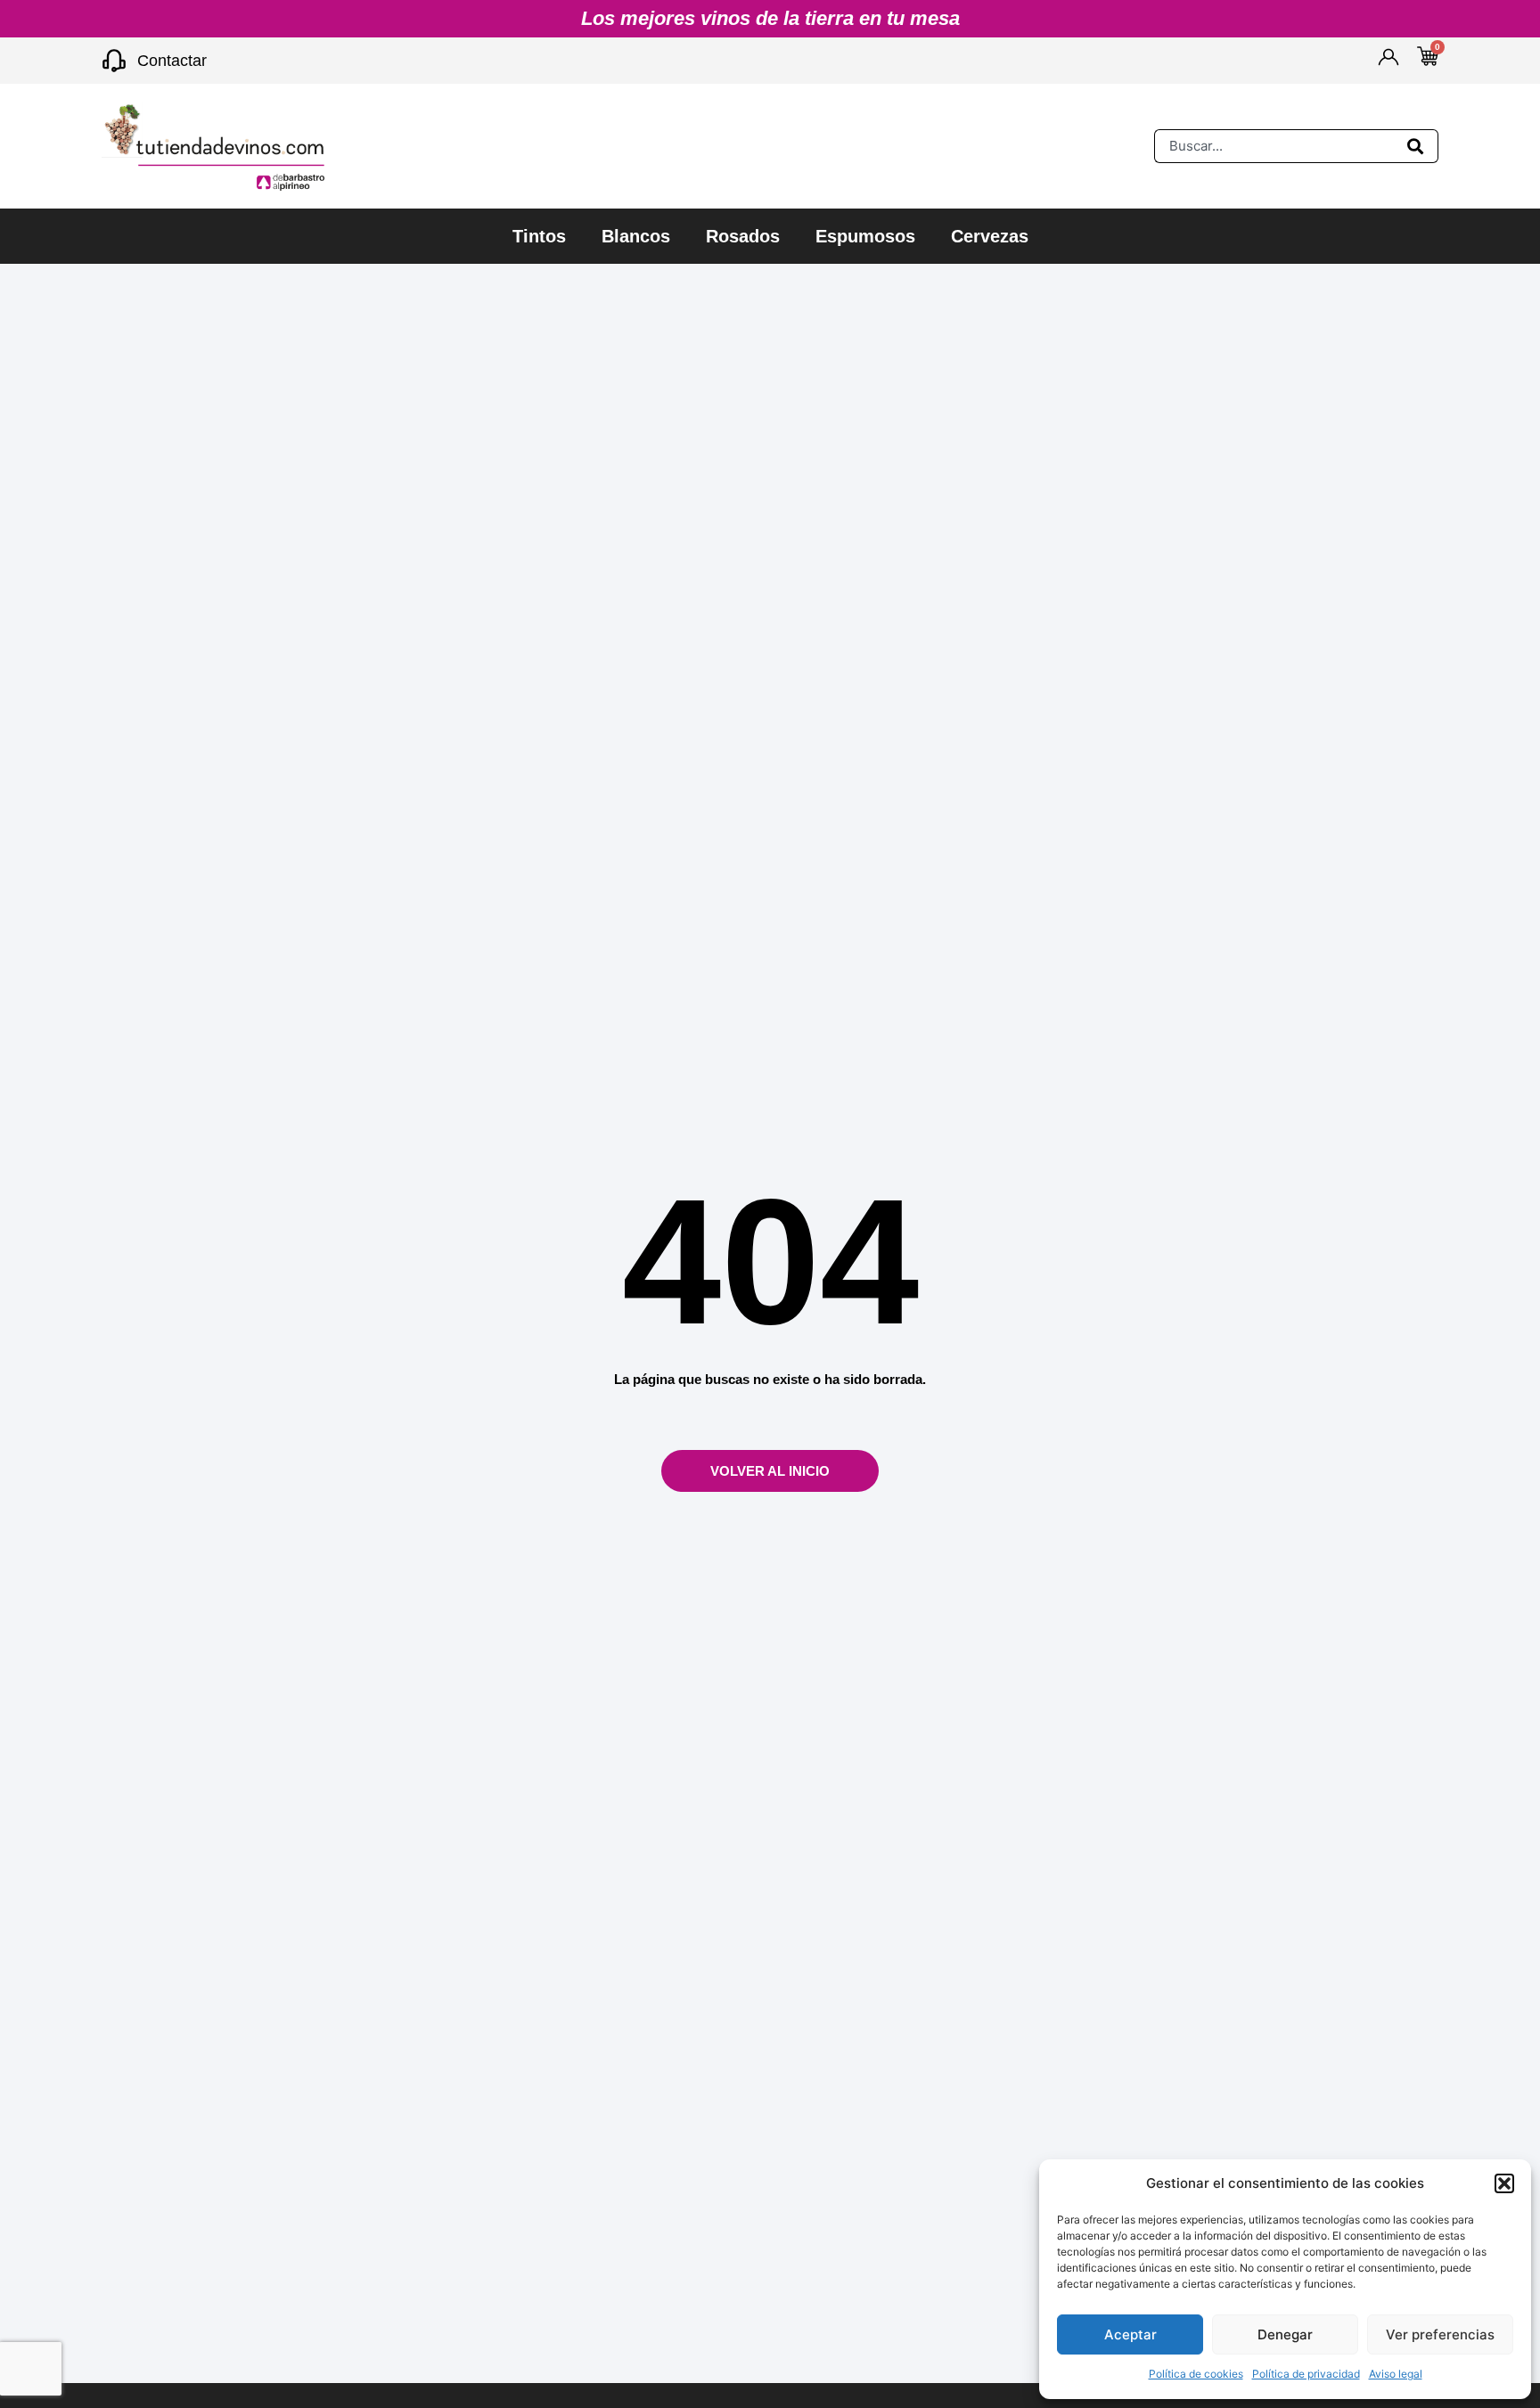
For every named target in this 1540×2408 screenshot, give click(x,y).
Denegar (1285, 2334)
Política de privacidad (1306, 2374)
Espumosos (865, 236)
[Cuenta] (1388, 57)
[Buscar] (1419, 146)
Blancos (636, 236)
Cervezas (990, 236)
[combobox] (1277, 146)
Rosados (743, 236)
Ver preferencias (1440, 2334)
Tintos (539, 236)
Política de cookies (1196, 2374)
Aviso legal (1396, 2374)
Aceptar (1130, 2334)
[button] (1504, 2183)
